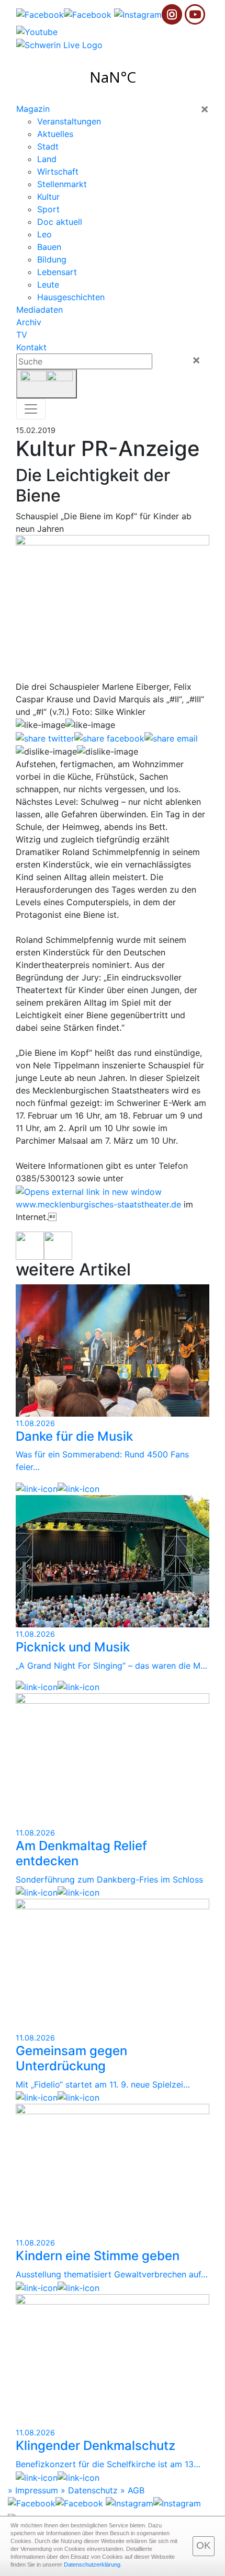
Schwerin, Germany (113, 77)
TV (22, 335)
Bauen (49, 247)
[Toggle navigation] (31, 409)
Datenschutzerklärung (92, 2564)
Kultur (48, 197)
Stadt (48, 146)
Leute (48, 284)
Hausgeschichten (71, 297)
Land (47, 159)
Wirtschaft (58, 172)
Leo (44, 234)
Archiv (29, 322)
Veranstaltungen (69, 121)
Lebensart (57, 272)
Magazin (33, 109)
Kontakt (31, 347)
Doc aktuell (60, 222)
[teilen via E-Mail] (171, 738)
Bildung (52, 259)
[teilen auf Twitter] (45, 738)
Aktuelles (55, 134)
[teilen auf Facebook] (109, 738)
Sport (48, 209)
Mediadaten (40, 310)
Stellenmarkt (62, 184)
